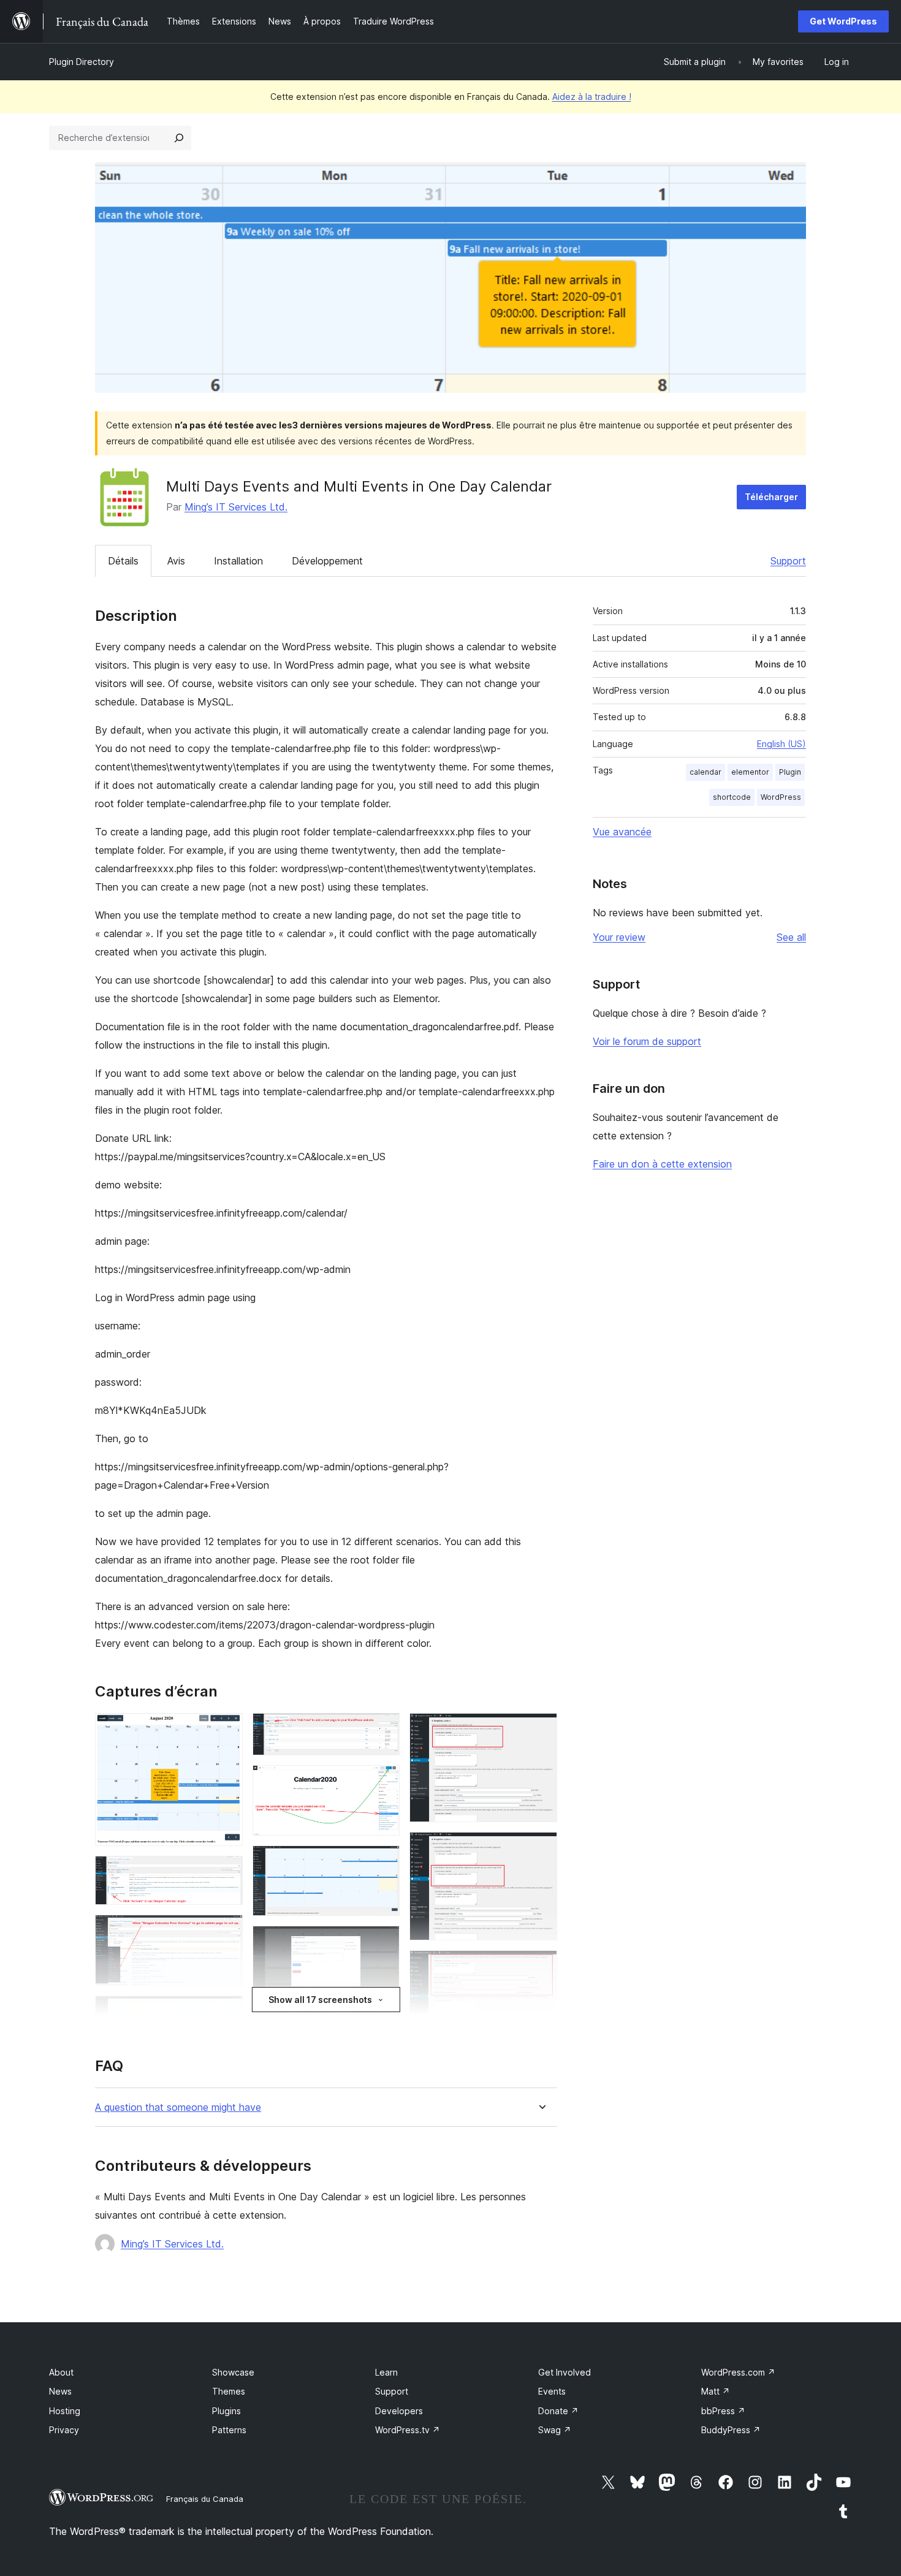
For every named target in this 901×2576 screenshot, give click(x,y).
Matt (716, 2391)
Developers (399, 2411)
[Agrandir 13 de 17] (541, 1730)
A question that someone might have (178, 2107)
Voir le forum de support (647, 1041)
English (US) (781, 744)
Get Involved (565, 2372)
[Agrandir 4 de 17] (226, 2012)
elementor (750, 772)
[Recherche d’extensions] (179, 138)
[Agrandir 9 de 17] (383, 1862)
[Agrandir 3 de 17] (226, 1931)
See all (791, 937)
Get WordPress (843, 21)
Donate (558, 2411)
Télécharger (771, 497)
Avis (176, 561)
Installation (238, 561)
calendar (705, 772)
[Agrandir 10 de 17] (383, 1942)
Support (788, 561)
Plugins (226, 2411)
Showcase (233, 2372)
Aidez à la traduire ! (592, 97)
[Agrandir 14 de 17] (541, 1848)
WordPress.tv (408, 2430)
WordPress (781, 797)
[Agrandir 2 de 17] (226, 1872)
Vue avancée (622, 832)
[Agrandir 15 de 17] (541, 1967)
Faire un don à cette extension (662, 1164)
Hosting (65, 2411)
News (60, 2391)
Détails (123, 561)
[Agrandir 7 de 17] (383, 1730)
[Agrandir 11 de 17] (383, 2023)
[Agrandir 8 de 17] (383, 1782)
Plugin (790, 772)
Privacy (64, 2430)
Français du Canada (205, 2499)
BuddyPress (731, 2430)
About (61, 2372)
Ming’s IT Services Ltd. (236, 507)
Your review (619, 937)
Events (552, 2391)
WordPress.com (738, 2372)
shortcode (732, 797)
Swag (555, 2430)
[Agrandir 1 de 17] (226, 1730)
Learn (386, 2372)
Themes (229, 2391)
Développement (327, 561)
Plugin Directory (82, 62)
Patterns (229, 2430)
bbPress (723, 2411)
